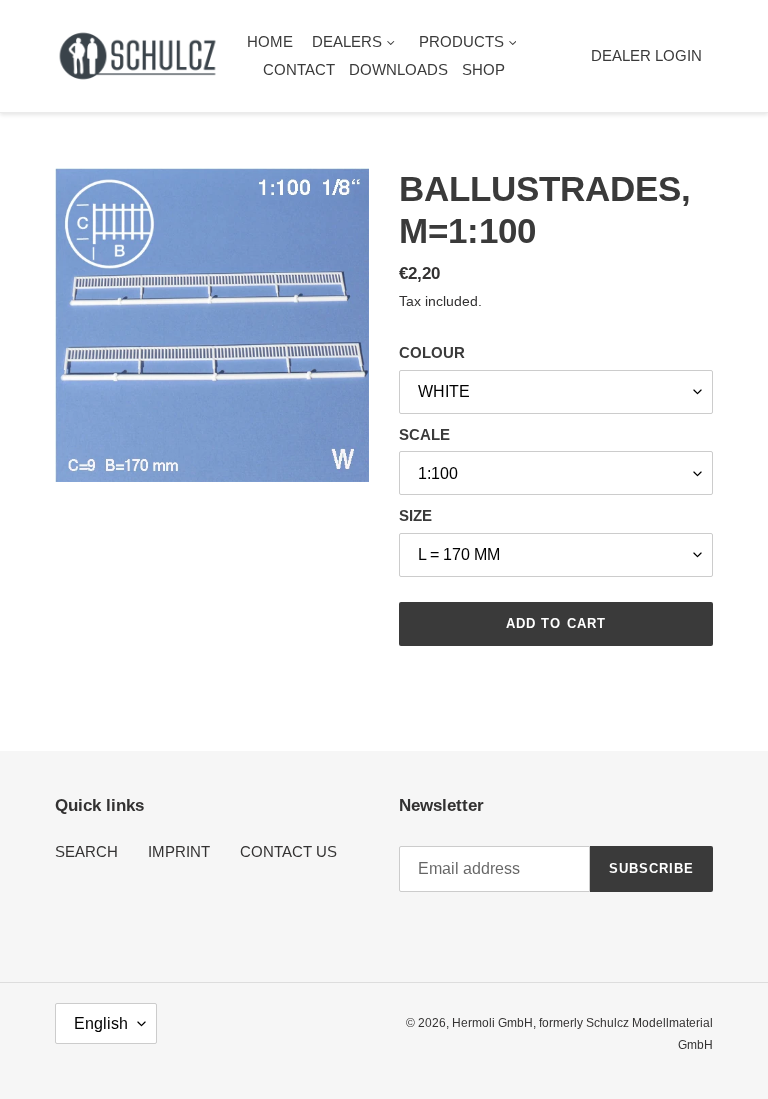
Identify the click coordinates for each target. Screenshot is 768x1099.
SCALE (424, 434)
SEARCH (86, 851)
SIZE (415, 515)
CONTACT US (288, 851)
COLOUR (432, 352)
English (101, 1023)
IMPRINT (179, 851)
